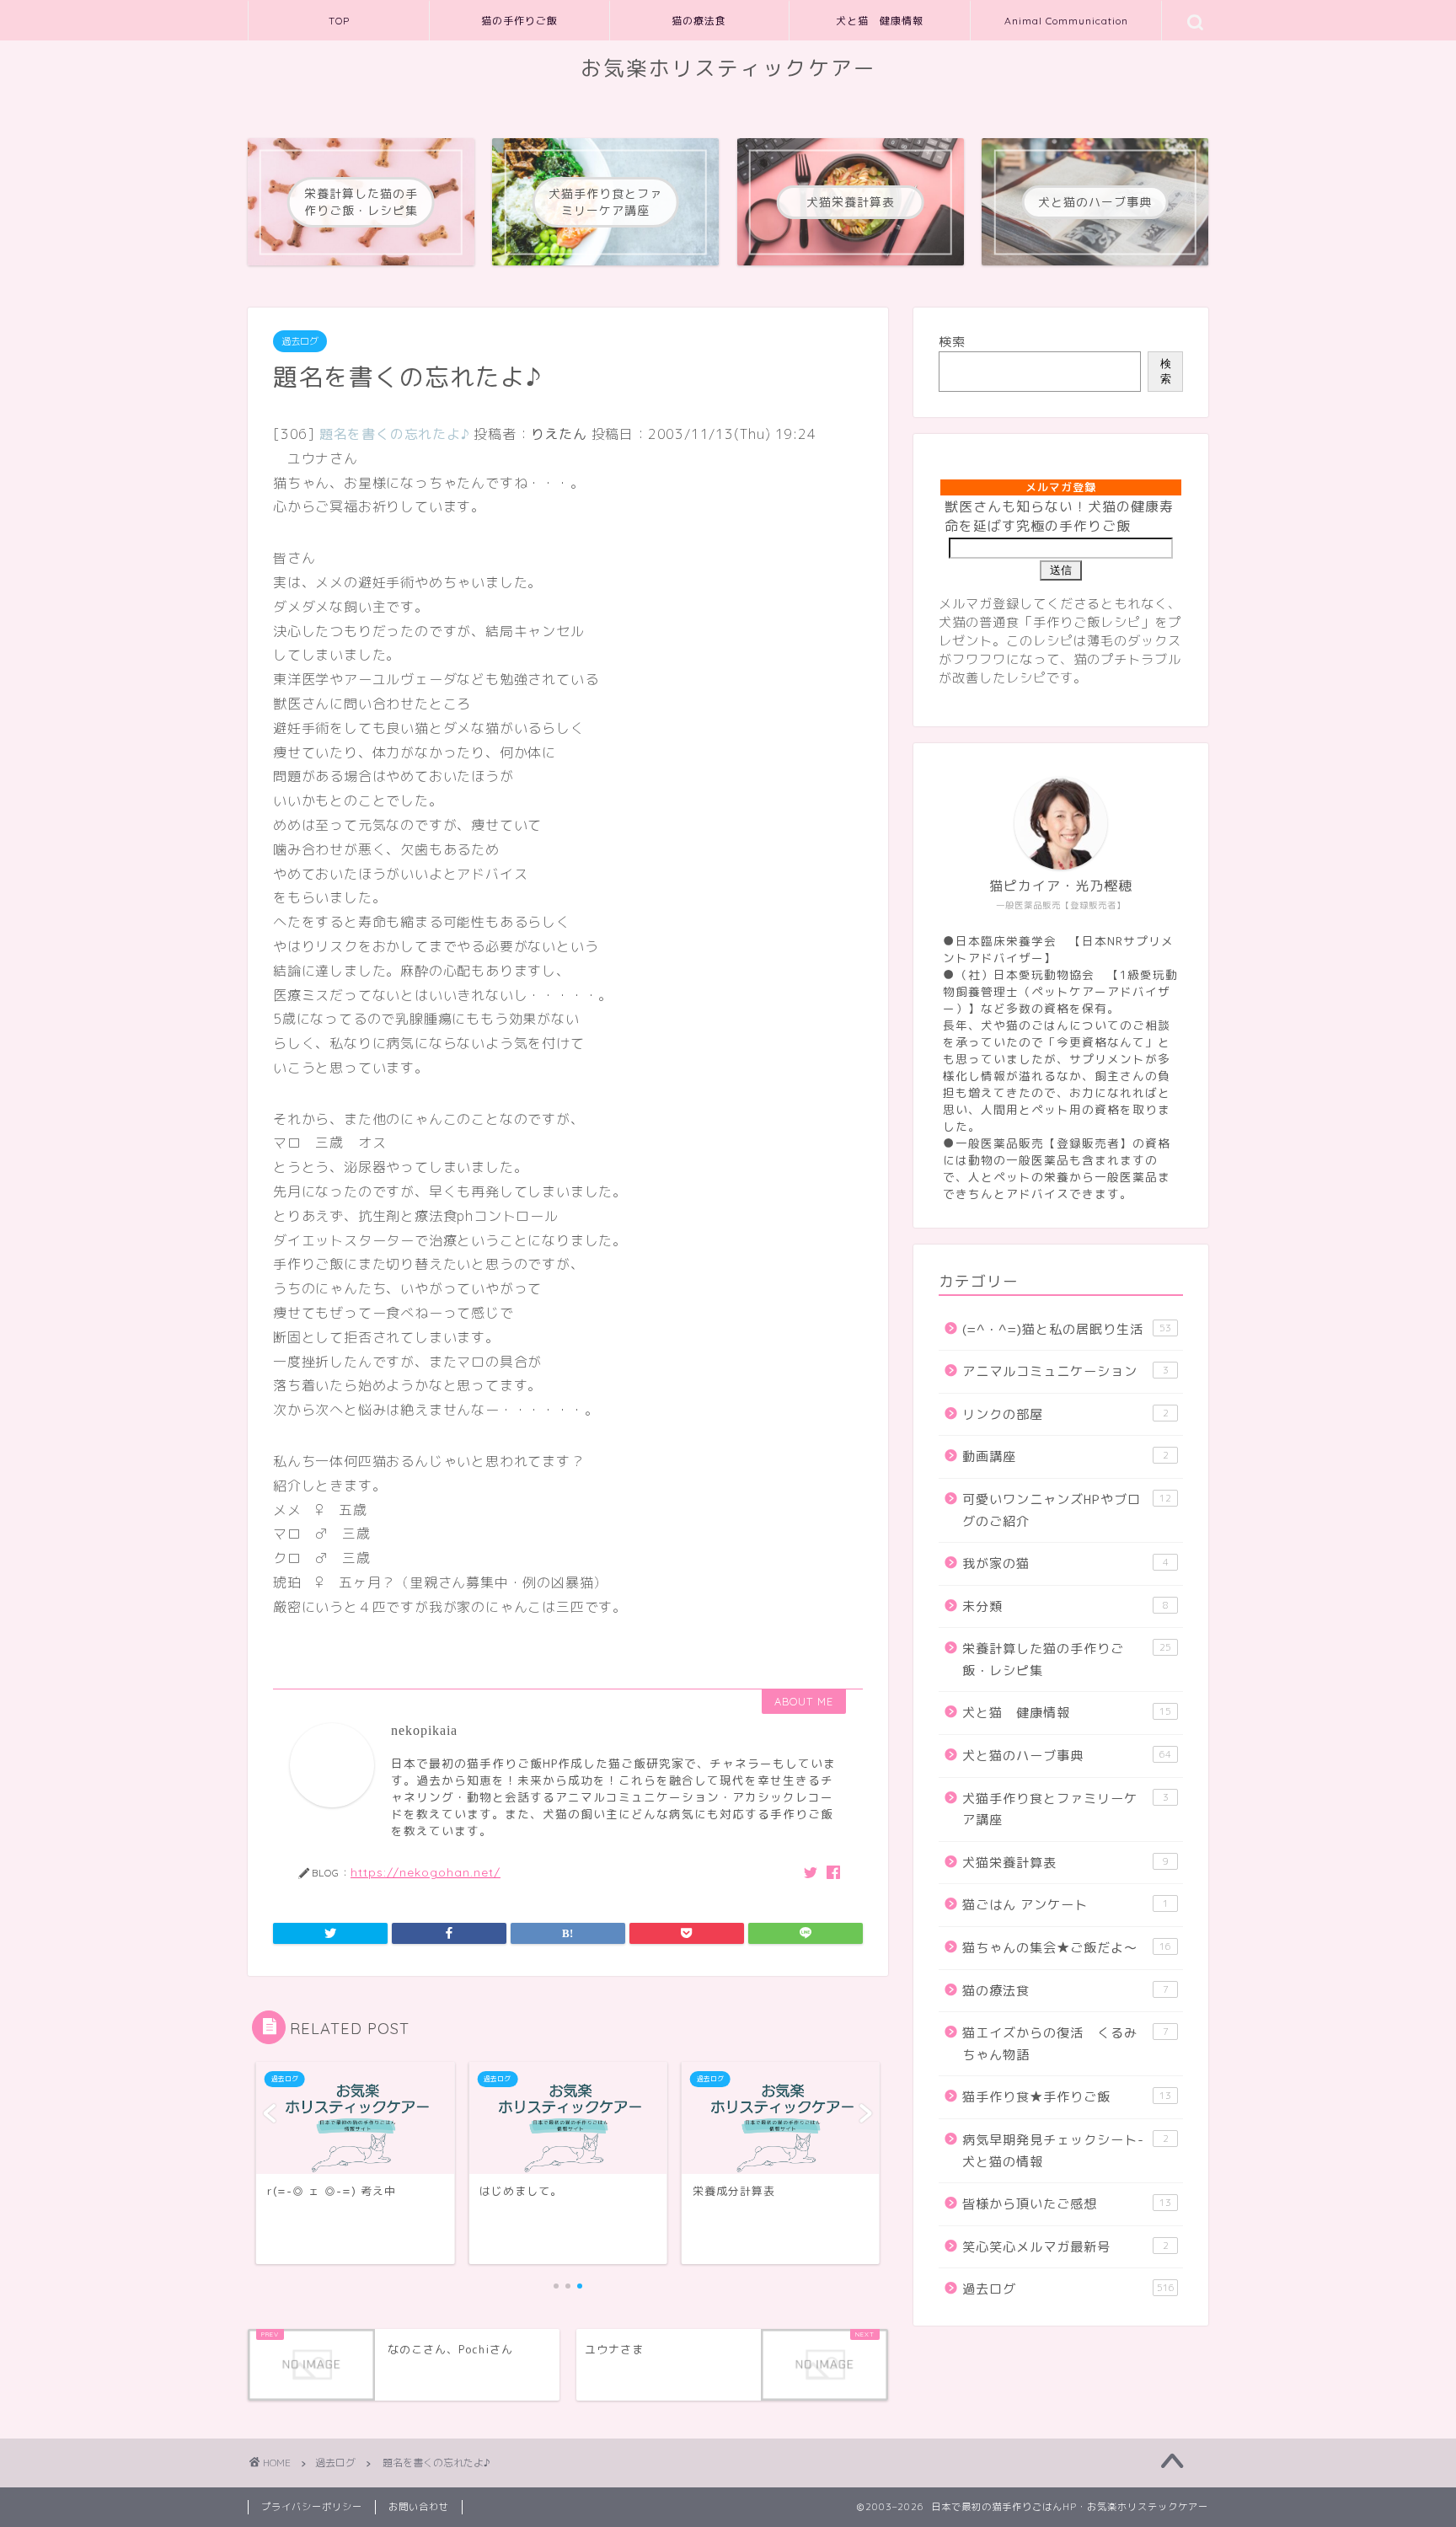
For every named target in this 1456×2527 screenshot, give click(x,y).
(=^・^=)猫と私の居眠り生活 (1067, 1329)
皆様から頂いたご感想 (1067, 2204)
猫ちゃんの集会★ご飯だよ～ (1067, 1948)
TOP (339, 21)
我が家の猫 (1065, 1563)
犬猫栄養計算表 (1065, 1863)
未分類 (1065, 1606)
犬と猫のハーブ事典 (1067, 1756)
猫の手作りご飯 (519, 21)
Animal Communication (1066, 21)
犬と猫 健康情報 (880, 21)
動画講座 (1065, 1456)
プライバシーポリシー (312, 2507)
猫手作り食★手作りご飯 (1067, 2097)
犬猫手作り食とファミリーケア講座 (1065, 1810)
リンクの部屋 (1065, 1414)
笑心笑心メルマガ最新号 (1065, 2247)
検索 (952, 342)
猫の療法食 (699, 21)
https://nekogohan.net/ (426, 1872)
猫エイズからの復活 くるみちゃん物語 (1065, 2044)
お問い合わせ (419, 2507)
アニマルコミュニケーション (1065, 1371)
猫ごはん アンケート (1065, 1905)
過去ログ (300, 341)
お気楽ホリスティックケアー (728, 68)
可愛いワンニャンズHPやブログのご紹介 (1067, 1510)
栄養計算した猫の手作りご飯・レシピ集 (1067, 1660)
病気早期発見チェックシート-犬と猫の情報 (1065, 2151)
